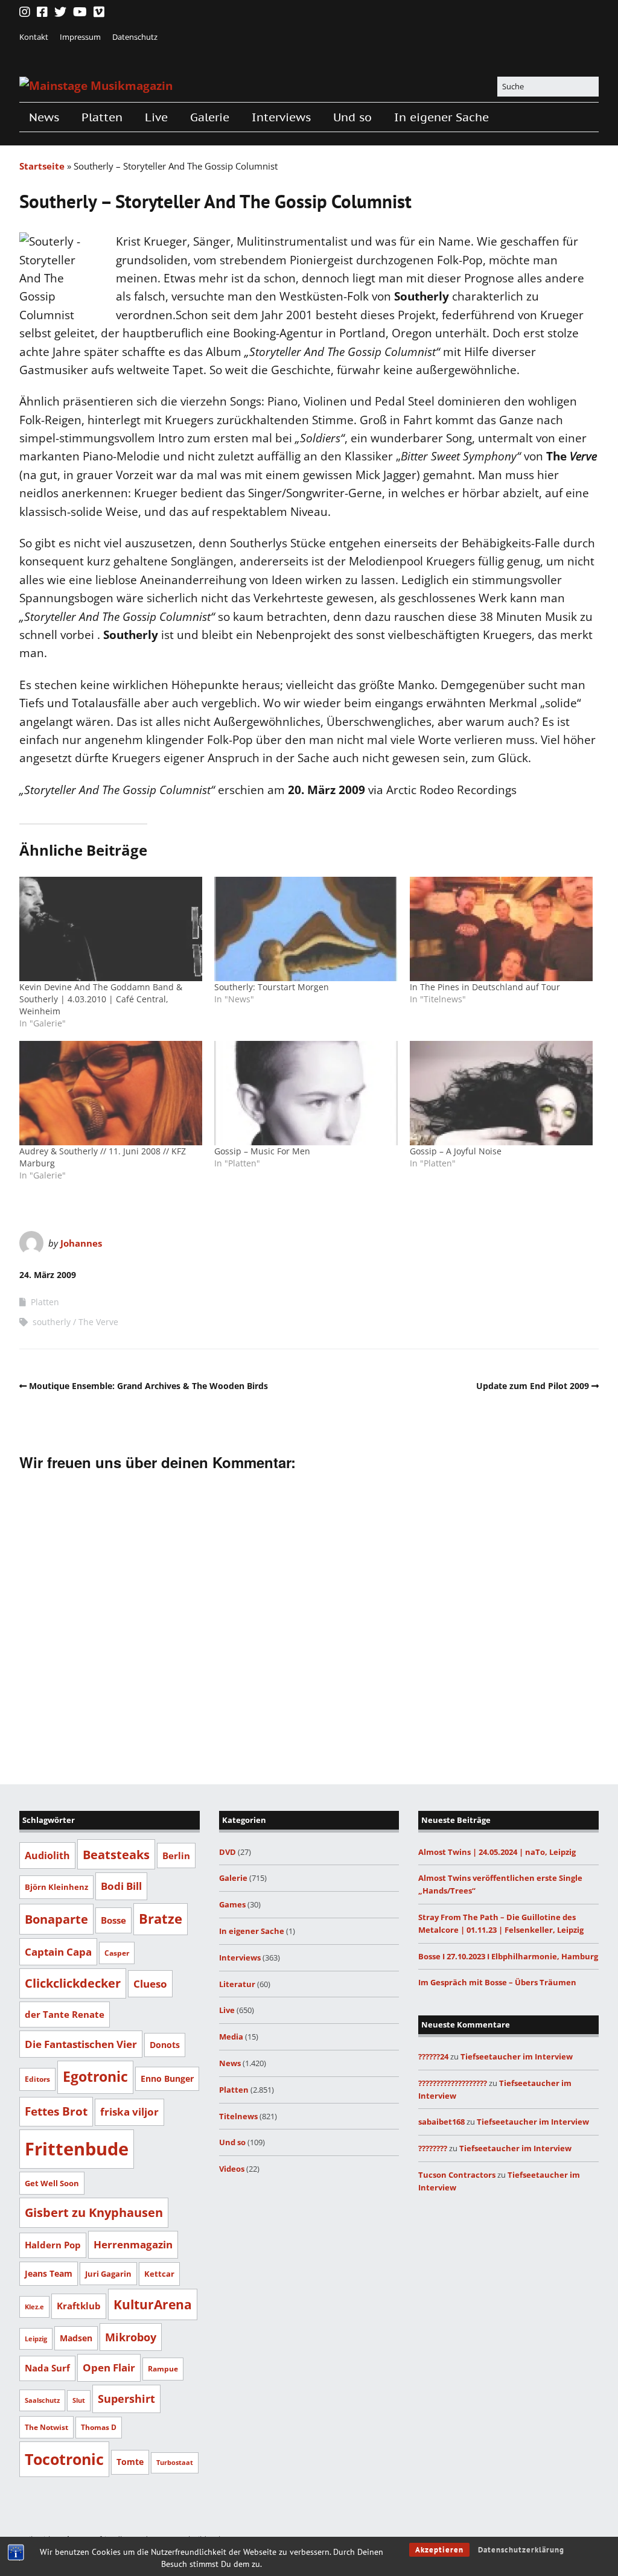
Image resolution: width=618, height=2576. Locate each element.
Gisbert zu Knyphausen (94, 2212)
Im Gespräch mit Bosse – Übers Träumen (497, 1982)
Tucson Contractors (457, 2175)
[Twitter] (60, 12)
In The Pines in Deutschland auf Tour (485, 987)
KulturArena (153, 2304)
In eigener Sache (441, 117)
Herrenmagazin (133, 2244)
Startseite (42, 166)
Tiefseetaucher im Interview (517, 2056)
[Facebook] (42, 12)
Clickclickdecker (73, 1983)
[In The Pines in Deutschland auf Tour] (501, 929)
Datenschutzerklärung (521, 2550)
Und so (352, 117)
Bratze (161, 1919)
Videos (232, 2169)
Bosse (113, 1920)
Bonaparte (56, 1919)
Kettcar (159, 2274)
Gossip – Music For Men (262, 1151)
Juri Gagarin (108, 2274)
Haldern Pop (53, 2245)
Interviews (281, 117)
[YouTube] (80, 12)
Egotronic (95, 2077)
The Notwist (46, 2427)
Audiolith (47, 1855)
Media (231, 2037)
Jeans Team (49, 2273)
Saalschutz (42, 2400)
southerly (52, 1322)
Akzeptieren (439, 2550)
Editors (37, 2079)
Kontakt (34, 37)
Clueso (150, 1984)
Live (156, 117)
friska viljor (129, 2112)
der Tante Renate (65, 2014)
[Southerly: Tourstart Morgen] (306, 929)
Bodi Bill (121, 1886)
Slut (79, 2400)
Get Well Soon (52, 2183)
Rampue (163, 2369)
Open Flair (109, 2367)
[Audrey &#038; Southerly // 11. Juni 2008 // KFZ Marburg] (111, 1093)
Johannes (81, 1243)
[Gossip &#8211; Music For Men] (306, 1093)
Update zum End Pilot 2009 (533, 1386)
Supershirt (126, 2399)
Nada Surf (47, 2368)
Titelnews (238, 2116)
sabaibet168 (441, 2122)
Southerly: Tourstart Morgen (272, 987)
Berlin (176, 1856)
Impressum (80, 37)
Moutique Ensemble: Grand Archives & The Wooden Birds (148, 1386)
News (44, 117)
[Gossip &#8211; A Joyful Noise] (501, 1093)
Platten (102, 117)
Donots (165, 2045)
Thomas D (99, 2427)
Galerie (210, 117)
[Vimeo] (99, 12)
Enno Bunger (167, 2078)
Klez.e (34, 2307)
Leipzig (36, 2339)
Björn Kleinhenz (56, 1887)
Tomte (130, 2462)
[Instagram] (26, 12)
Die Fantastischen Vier (81, 2044)
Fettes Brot (56, 2111)
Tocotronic (64, 2459)
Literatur (237, 1984)
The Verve (98, 1322)
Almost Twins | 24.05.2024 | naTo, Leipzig (497, 1852)
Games (232, 1904)
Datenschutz (135, 37)
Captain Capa (58, 1952)
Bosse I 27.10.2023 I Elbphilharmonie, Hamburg (508, 1956)
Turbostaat (175, 2463)
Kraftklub (79, 2306)
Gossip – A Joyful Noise (456, 1151)
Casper (117, 1953)
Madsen (76, 2338)
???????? (433, 2148)
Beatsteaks (116, 1854)
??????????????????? (453, 2083)
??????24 (433, 2056)
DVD (228, 1852)
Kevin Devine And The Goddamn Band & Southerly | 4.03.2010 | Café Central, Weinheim (101, 999)
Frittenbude (77, 2149)
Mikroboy (131, 2337)
